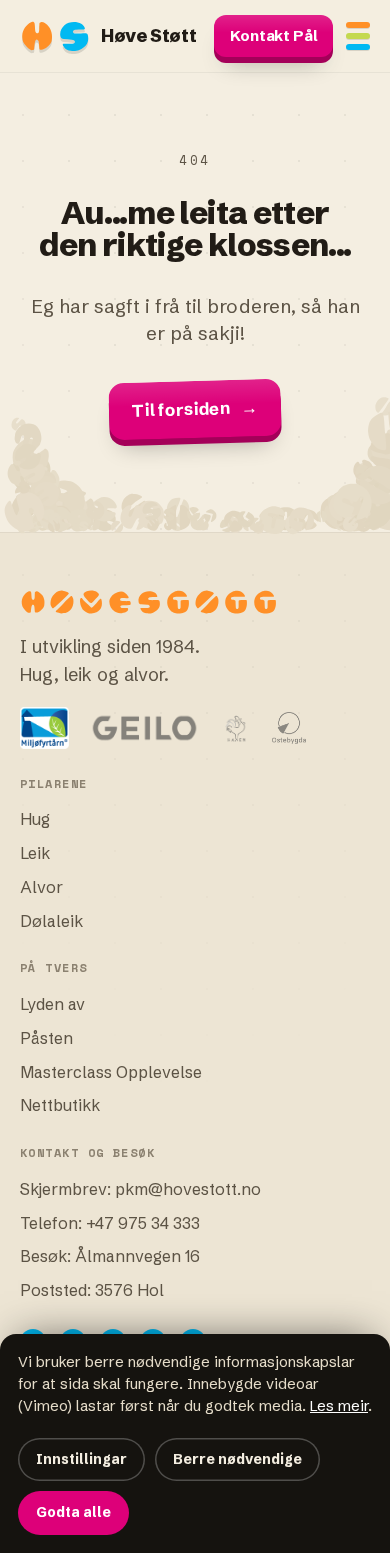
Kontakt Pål (273, 35)
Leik (35, 853)
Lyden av (52, 1004)
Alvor (41, 887)
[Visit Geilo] (144, 728)
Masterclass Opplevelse (111, 1072)
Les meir (339, 1406)
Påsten (46, 1038)
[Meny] (358, 36)
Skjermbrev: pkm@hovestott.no (140, 1189)
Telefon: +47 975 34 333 (110, 1223)
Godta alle (73, 1512)
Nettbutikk (60, 1105)
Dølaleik (51, 921)
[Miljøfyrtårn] (44, 728)
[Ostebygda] (289, 728)
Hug (35, 819)
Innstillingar (81, 1459)
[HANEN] (236, 728)
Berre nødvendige (237, 1459)
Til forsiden (195, 408)
